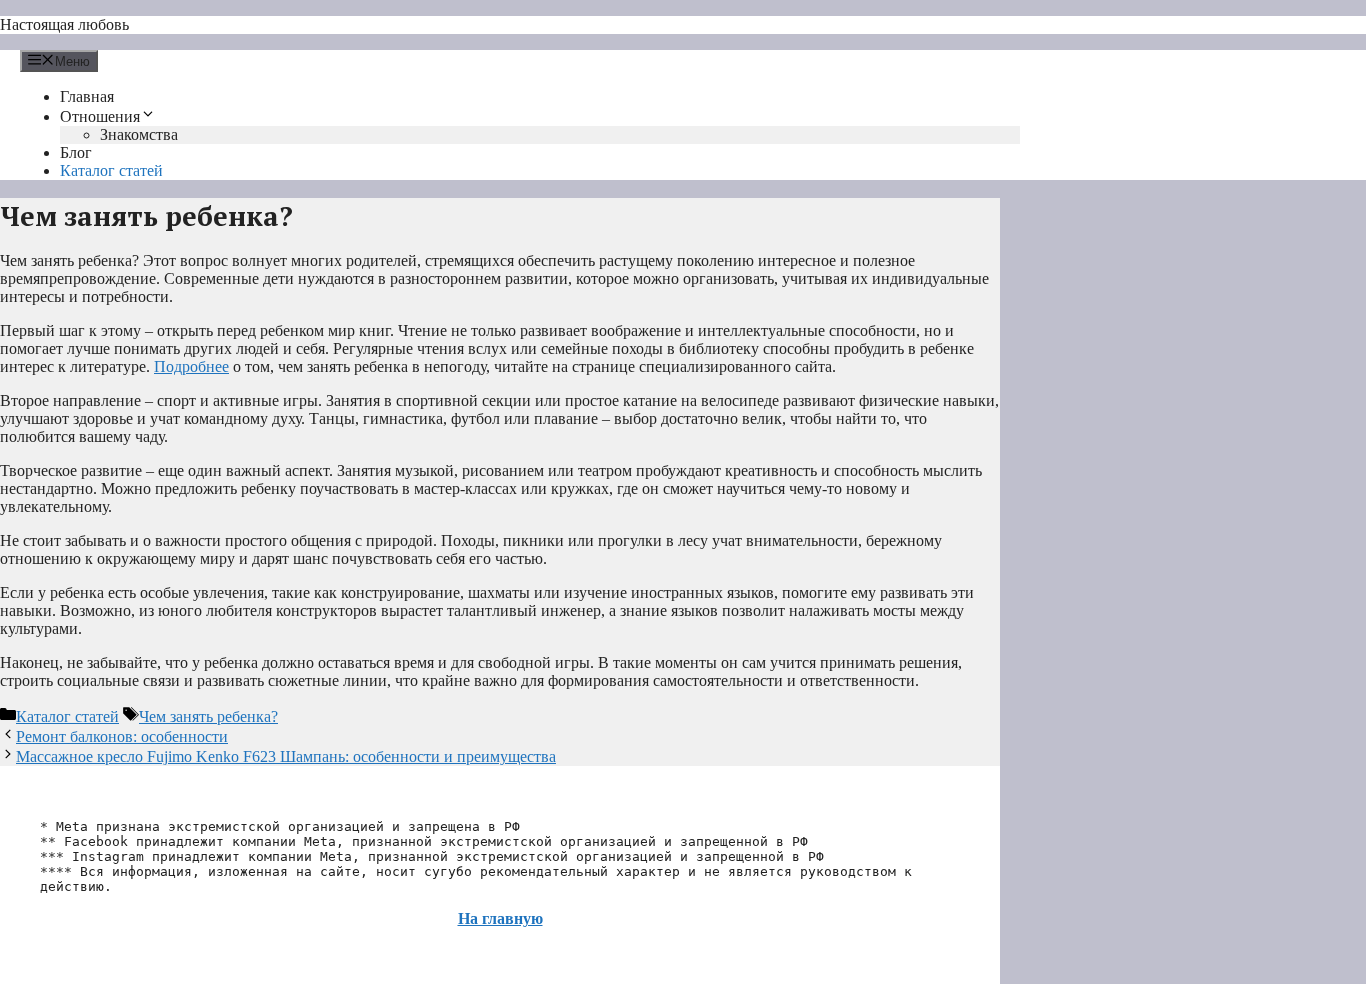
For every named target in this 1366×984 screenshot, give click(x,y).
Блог (76, 152)
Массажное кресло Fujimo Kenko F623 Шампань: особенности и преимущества (286, 756)
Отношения (100, 116)
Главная (87, 96)
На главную (500, 918)
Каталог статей (111, 170)
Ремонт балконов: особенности (122, 736)
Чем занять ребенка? (208, 716)
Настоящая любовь (64, 24)
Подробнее (191, 366)
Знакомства (139, 134)
